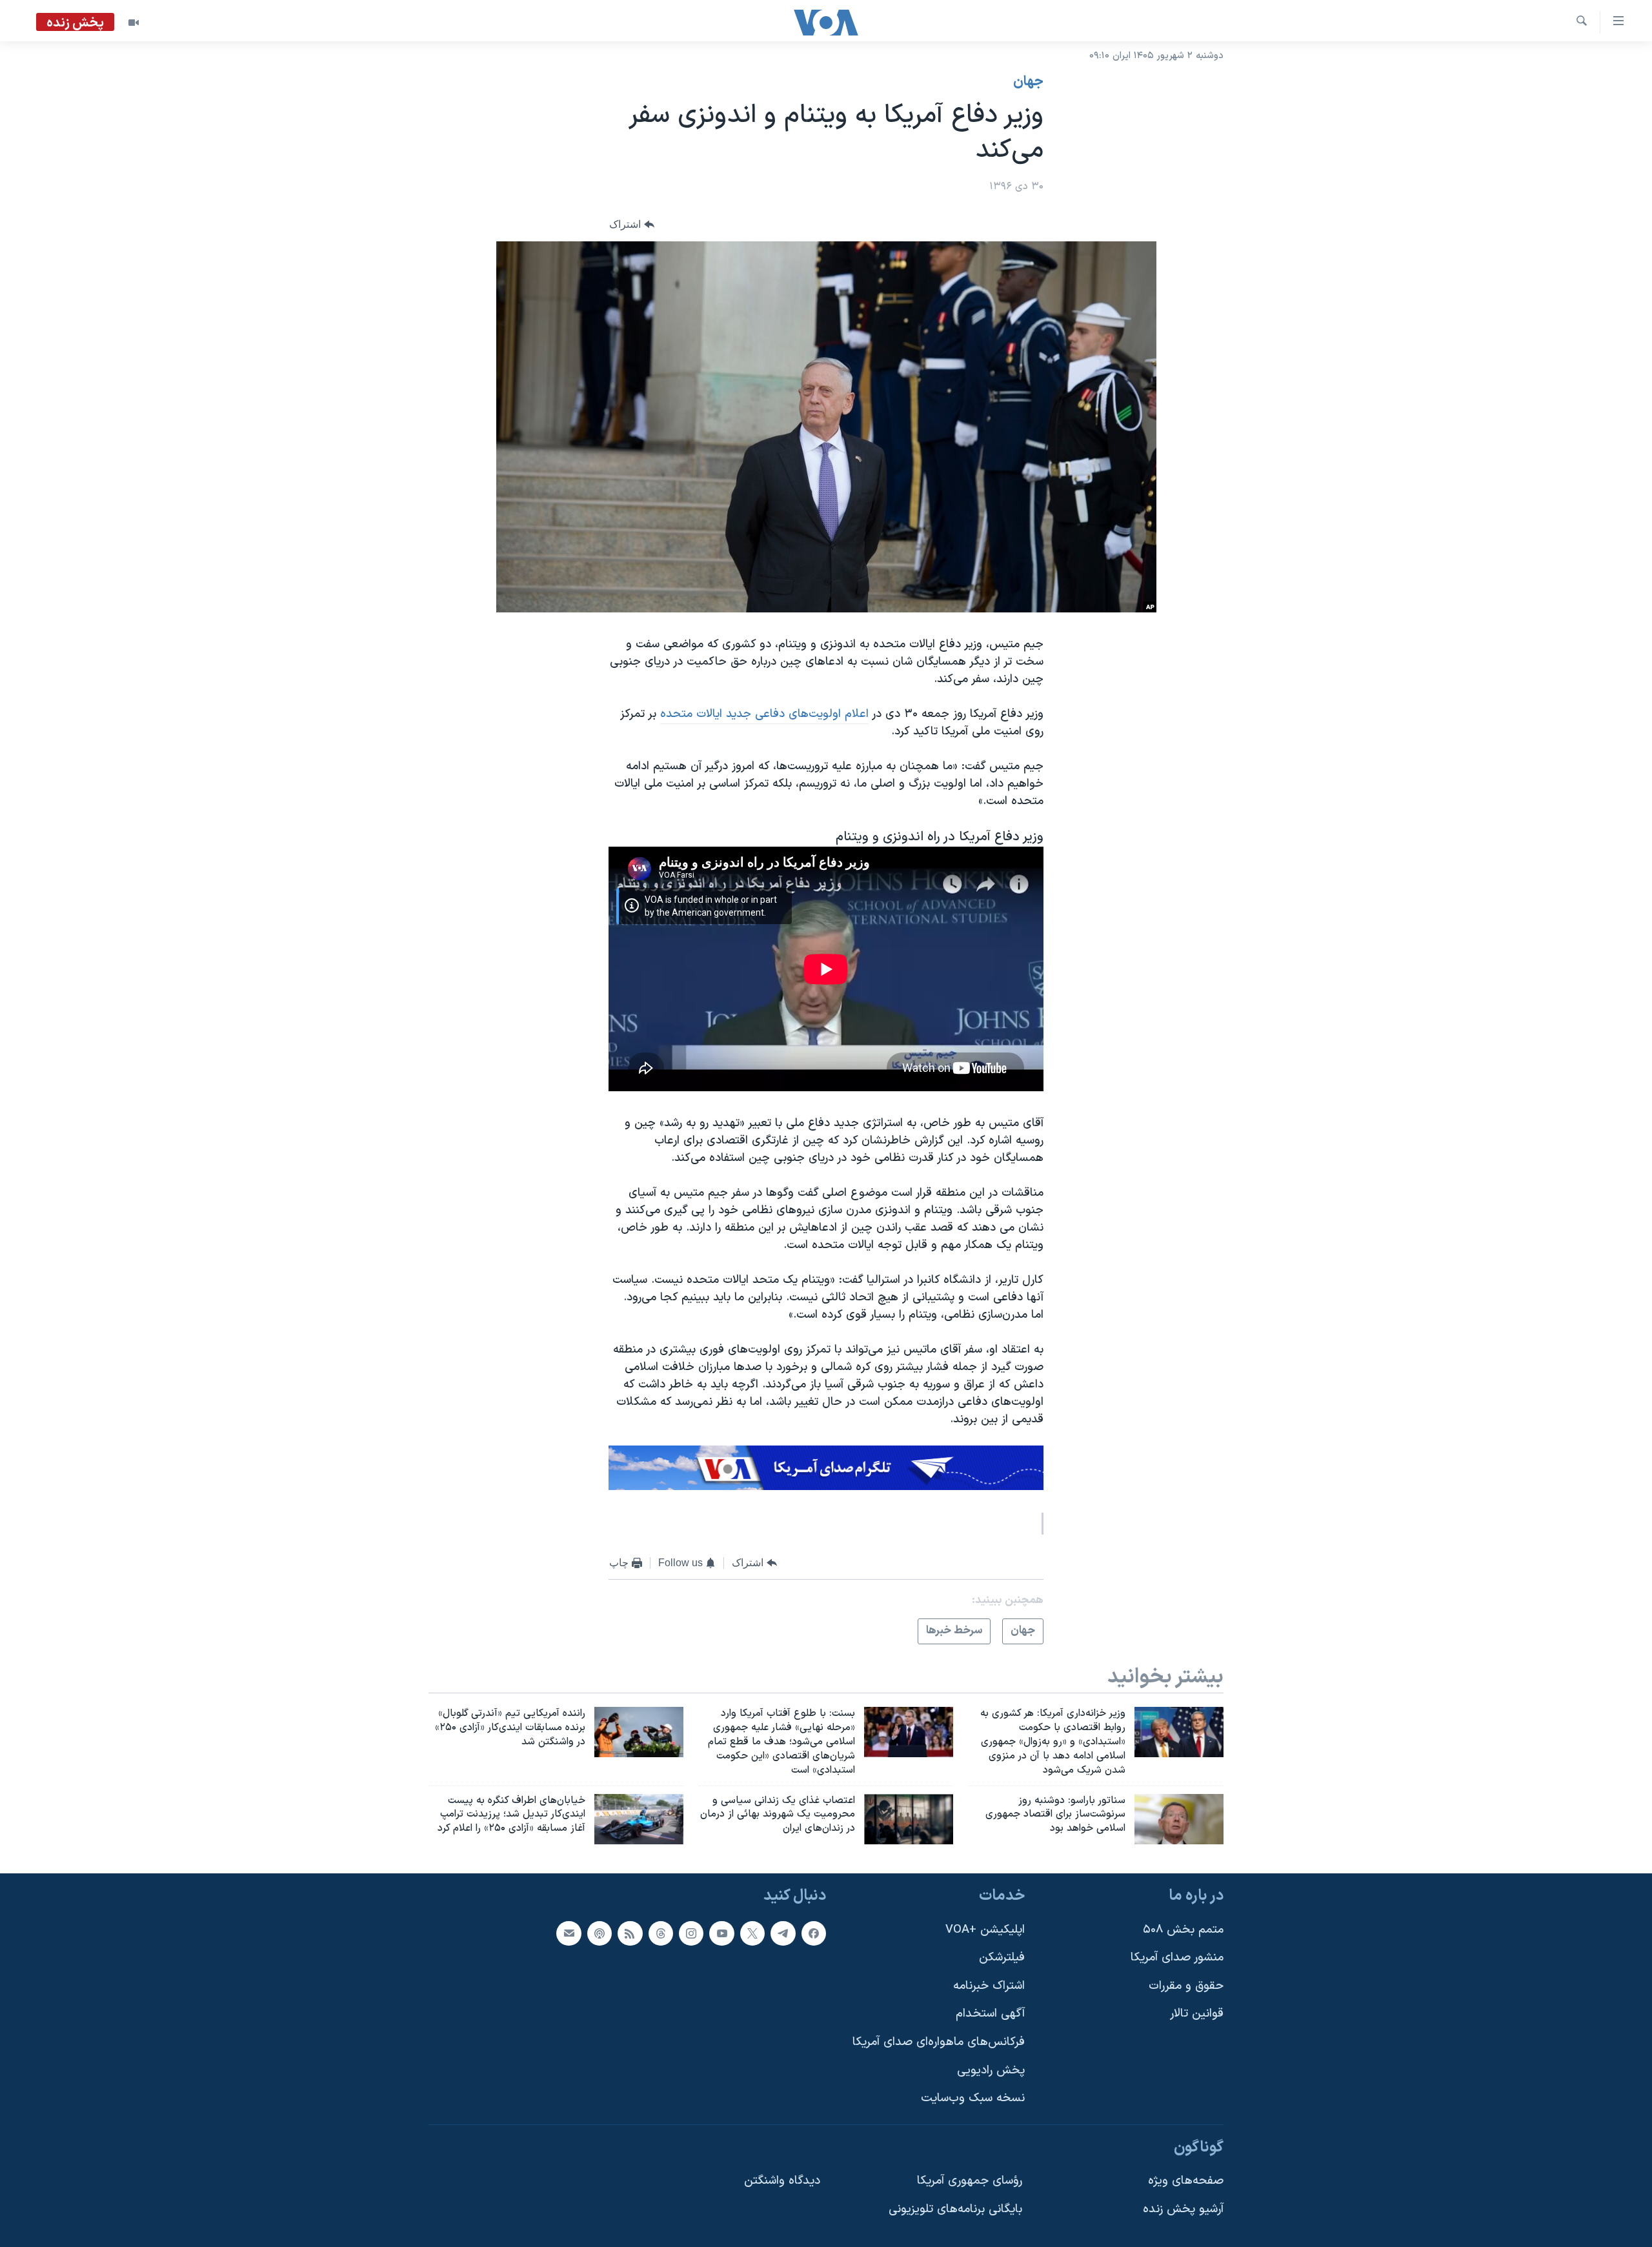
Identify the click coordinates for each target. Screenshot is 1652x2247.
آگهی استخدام (990, 2014)
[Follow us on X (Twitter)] (752, 1933)
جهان (1028, 82)
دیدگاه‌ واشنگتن (782, 2182)
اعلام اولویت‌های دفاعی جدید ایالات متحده (764, 714)
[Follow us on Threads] (661, 1933)
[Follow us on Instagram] (691, 1933)
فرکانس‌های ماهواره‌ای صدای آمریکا (939, 2042)
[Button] (632, 225)
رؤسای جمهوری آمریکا (970, 2182)
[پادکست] (599, 1933)
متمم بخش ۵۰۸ (1183, 1930)
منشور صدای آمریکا (1177, 1958)
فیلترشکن (1002, 1958)
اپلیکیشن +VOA (985, 1930)
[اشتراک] (569, 1933)
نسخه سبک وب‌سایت (973, 2099)
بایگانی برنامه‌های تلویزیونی (955, 2209)
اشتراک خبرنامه (989, 1986)
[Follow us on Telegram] (783, 1933)
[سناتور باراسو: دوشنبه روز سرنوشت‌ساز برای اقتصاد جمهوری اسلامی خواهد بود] (1179, 1819)
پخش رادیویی (991, 2071)
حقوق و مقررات (1186, 1986)
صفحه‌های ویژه (1186, 2182)
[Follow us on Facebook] (814, 1933)
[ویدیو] (134, 23)
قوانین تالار (1197, 2014)
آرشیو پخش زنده (1183, 2209)
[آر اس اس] (630, 1933)
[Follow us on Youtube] (721, 1933)
